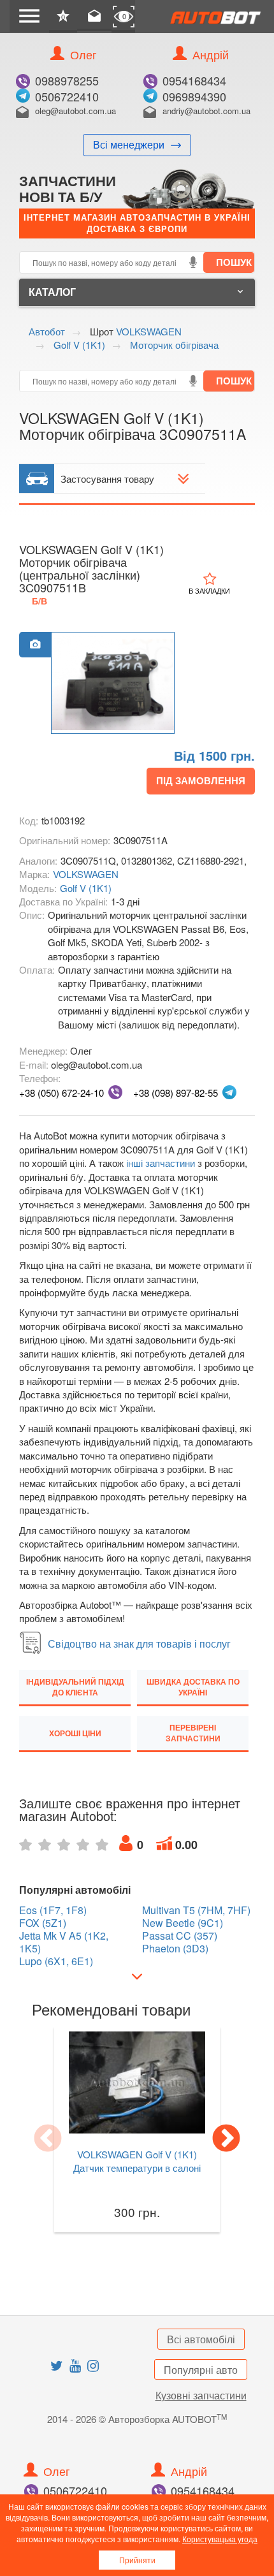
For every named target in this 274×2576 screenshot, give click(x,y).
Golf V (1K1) (86, 888)
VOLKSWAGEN (86, 874)
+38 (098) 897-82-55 (176, 1093)
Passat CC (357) (180, 1936)
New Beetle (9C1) (183, 1923)
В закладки (209, 590)
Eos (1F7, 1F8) (53, 1910)
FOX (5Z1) (43, 1923)
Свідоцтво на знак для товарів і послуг (139, 1643)
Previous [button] (48, 2139)
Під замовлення (201, 780)
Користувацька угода (220, 2539)
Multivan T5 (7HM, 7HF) (196, 1910)
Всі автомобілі (201, 2339)
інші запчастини (161, 1163)
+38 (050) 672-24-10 (61, 1093)
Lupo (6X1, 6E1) (56, 1961)
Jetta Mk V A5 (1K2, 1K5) (64, 1942)
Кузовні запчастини (201, 2395)
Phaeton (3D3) (175, 1949)
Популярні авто (201, 2370)
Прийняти (137, 2560)
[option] (113, 684)
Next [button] (226, 2139)
